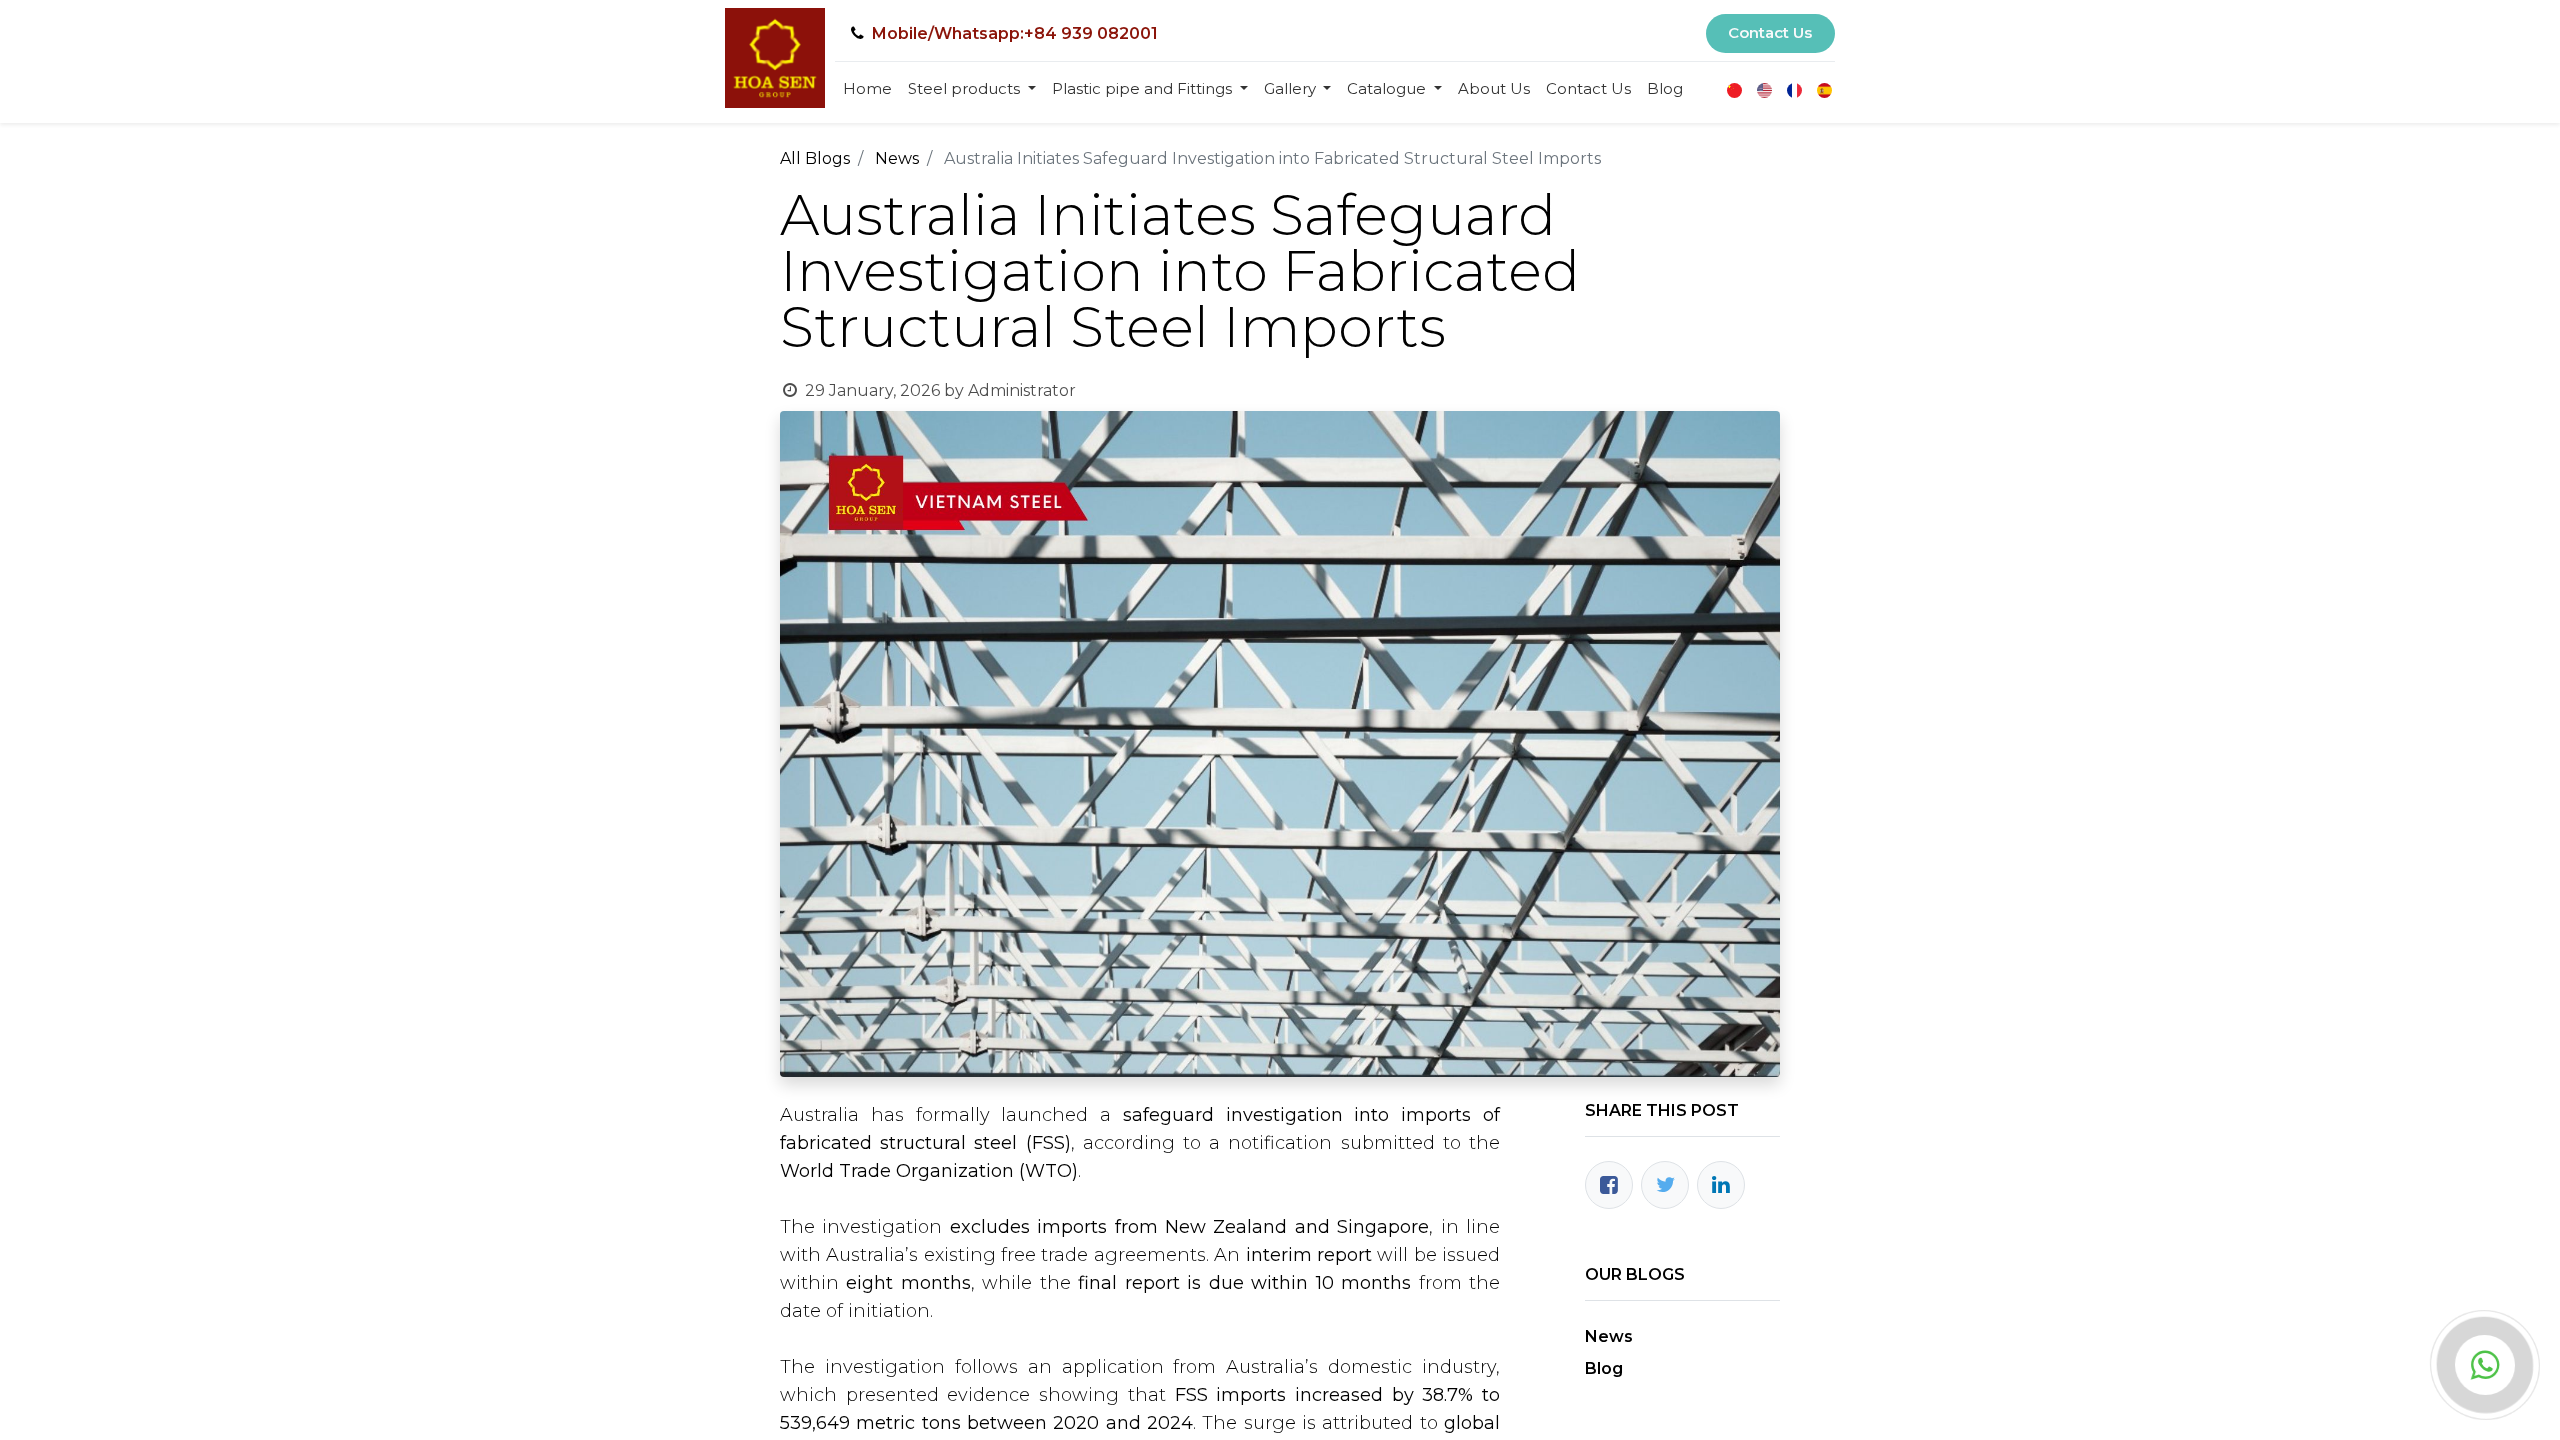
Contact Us (1770, 32)
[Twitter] (1665, 1185)
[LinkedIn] (1721, 1185)
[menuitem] (867, 89)
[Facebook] (1609, 1185)
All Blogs (815, 158)
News (897, 158)
